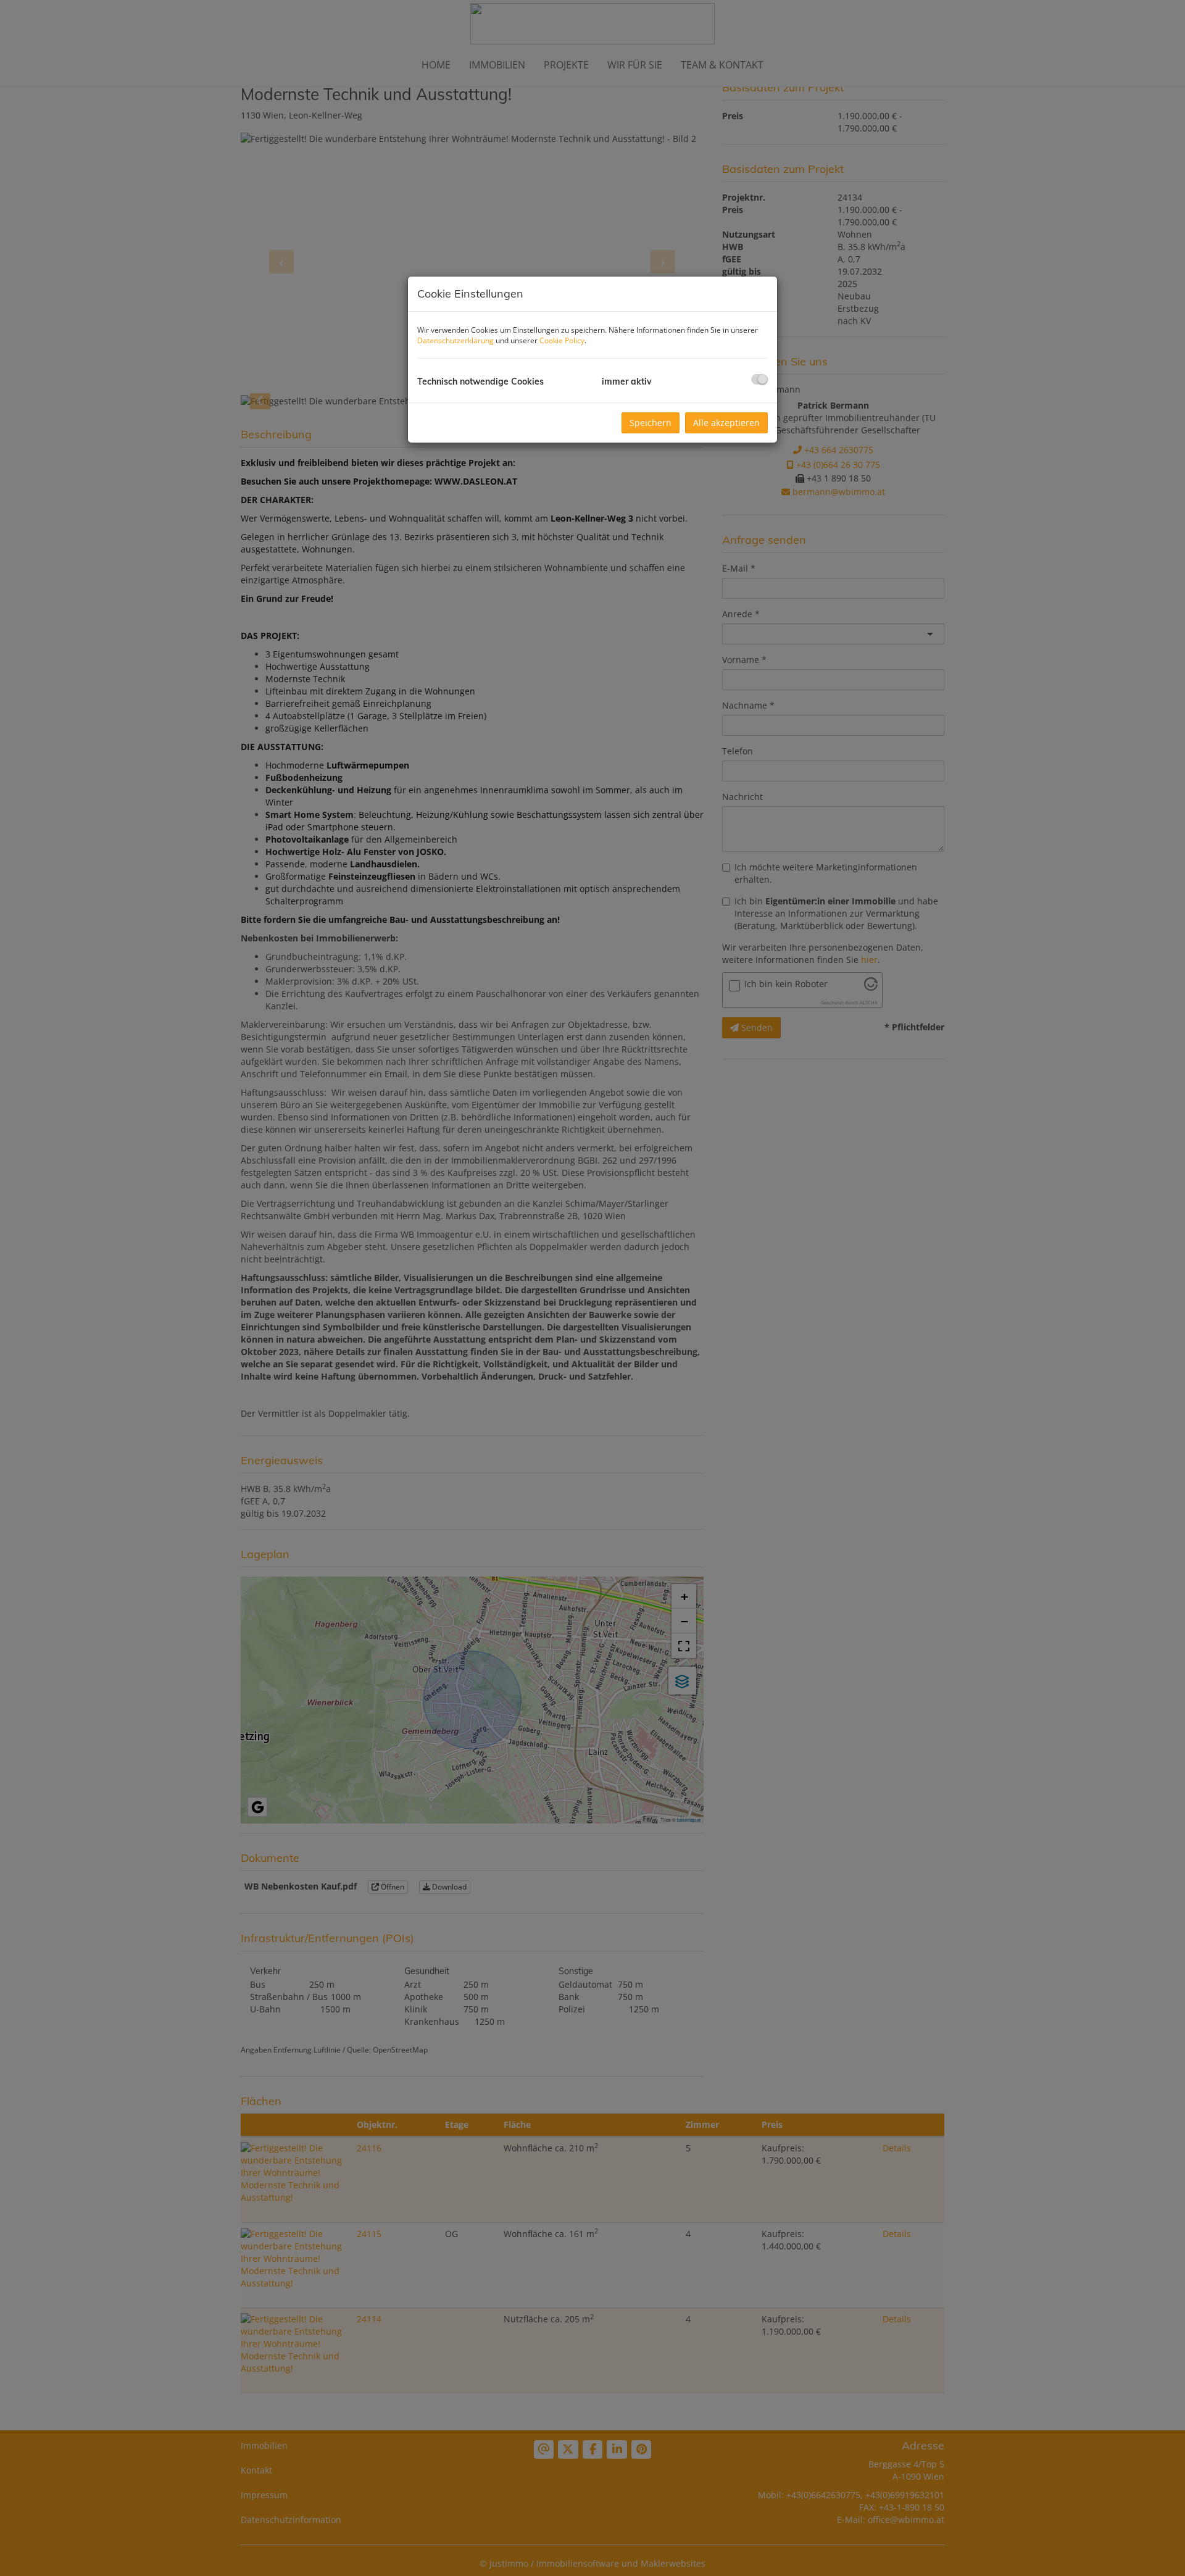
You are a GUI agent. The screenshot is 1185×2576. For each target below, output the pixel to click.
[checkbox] (759, 379)
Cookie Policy (562, 340)
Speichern (651, 423)
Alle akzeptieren (726, 423)
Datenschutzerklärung (455, 340)
